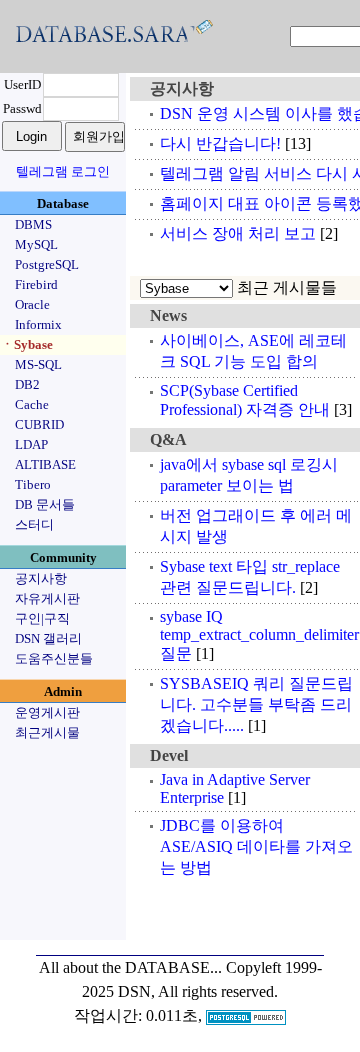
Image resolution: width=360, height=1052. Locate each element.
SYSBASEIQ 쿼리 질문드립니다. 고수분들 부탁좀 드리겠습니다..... (256, 704)
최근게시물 (47, 732)
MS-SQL (38, 364)
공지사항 (41, 578)
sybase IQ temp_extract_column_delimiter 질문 (259, 635)
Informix (38, 324)
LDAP (31, 444)
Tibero (33, 484)
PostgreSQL (47, 264)
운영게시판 (47, 712)
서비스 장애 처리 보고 (238, 233)
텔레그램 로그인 (63, 171)
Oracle (32, 304)
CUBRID (39, 424)
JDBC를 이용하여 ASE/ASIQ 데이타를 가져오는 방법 (256, 846)
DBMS (33, 224)
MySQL (36, 244)
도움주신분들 (54, 658)
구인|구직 (42, 618)
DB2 (27, 384)
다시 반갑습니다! (220, 143)
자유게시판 (47, 598)
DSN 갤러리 (48, 638)
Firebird (36, 284)
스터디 (34, 524)
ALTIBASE (45, 464)
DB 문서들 (45, 504)
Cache (32, 404)
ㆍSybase (27, 344)
